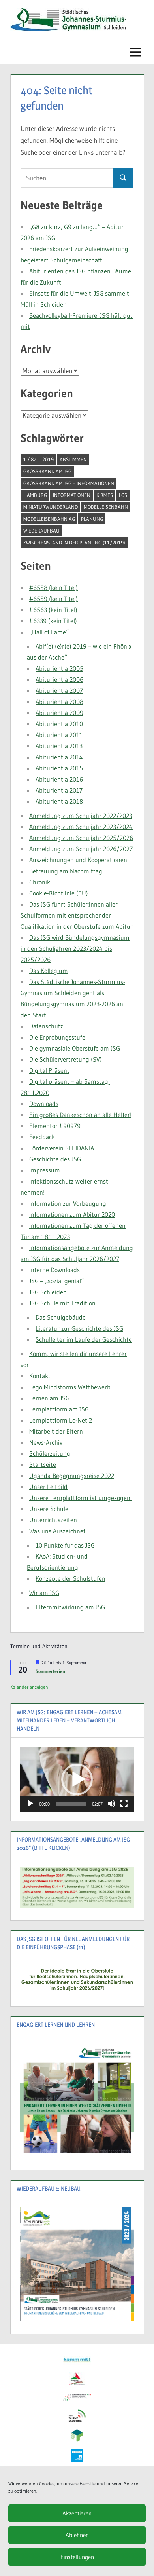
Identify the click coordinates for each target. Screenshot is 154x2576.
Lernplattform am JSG (59, 1409)
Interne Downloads (54, 1270)
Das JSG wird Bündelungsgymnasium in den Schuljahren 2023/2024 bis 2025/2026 (75, 948)
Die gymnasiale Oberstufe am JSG (75, 1048)
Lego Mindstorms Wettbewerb (70, 1387)
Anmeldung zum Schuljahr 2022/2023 (81, 816)
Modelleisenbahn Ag (49, 519)
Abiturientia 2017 (59, 790)
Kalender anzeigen (29, 1687)
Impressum (45, 1170)
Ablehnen (77, 2535)
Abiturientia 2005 (59, 668)
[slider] (71, 1804)
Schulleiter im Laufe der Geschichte (84, 1339)
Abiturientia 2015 (59, 768)
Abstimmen (73, 459)
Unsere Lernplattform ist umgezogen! (81, 1498)
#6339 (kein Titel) (53, 621)
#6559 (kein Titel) (54, 599)
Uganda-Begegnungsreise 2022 (72, 1476)
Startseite (43, 1464)
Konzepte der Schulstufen (70, 1578)
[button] (77, 1779)
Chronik (40, 882)
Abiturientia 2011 (59, 735)
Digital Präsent (49, 1070)
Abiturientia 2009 (59, 713)
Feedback (42, 1137)
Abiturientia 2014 (59, 757)
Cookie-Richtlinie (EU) (59, 893)
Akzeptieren (77, 2513)
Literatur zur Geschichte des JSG (79, 1328)
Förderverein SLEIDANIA (62, 1148)
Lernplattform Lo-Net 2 (61, 1420)
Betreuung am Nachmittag (66, 871)
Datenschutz (46, 1026)
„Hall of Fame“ (49, 632)
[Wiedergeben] (30, 1804)
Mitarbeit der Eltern (56, 1431)
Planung (92, 519)
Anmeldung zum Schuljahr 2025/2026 (81, 838)
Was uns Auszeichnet (57, 1531)
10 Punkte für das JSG (65, 1545)
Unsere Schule (49, 1509)
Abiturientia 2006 (59, 679)
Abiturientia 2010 (59, 724)
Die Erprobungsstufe (57, 1037)
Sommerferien (50, 1671)
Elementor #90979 (55, 1126)
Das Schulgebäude (61, 1317)
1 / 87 (30, 459)
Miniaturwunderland (51, 507)
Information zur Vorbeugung (68, 1203)
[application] (77, 1779)
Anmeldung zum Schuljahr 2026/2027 (81, 849)
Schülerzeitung (50, 1453)
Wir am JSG (44, 1593)
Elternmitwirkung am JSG (70, 1607)
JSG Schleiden (48, 1292)
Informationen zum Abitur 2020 (72, 1214)
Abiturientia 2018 (59, 801)
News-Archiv (46, 1442)
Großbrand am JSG (47, 471)
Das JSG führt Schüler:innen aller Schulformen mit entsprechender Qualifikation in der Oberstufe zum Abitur (77, 915)
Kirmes (105, 495)
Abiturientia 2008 (59, 702)
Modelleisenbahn (106, 507)
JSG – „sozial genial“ (56, 1281)
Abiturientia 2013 (59, 746)
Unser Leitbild (48, 1487)
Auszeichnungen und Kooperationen (78, 860)
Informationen (72, 495)
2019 (48, 459)
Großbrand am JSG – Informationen (69, 483)
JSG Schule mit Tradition (62, 1303)
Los (123, 495)
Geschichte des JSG (55, 1159)
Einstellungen (77, 2557)
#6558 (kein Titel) (54, 588)
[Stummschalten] (111, 1804)
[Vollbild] (124, 1804)
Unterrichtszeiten (53, 1520)
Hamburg (35, 495)
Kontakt (40, 1376)
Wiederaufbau (41, 531)
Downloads (44, 1104)
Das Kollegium (49, 971)
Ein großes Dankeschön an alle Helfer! (80, 1115)
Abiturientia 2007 (59, 690)
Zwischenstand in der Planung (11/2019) (74, 543)
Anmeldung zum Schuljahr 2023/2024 (81, 827)
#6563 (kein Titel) (53, 610)
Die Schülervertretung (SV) (66, 1059)
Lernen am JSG (49, 1398)
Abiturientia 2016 (59, 779)
